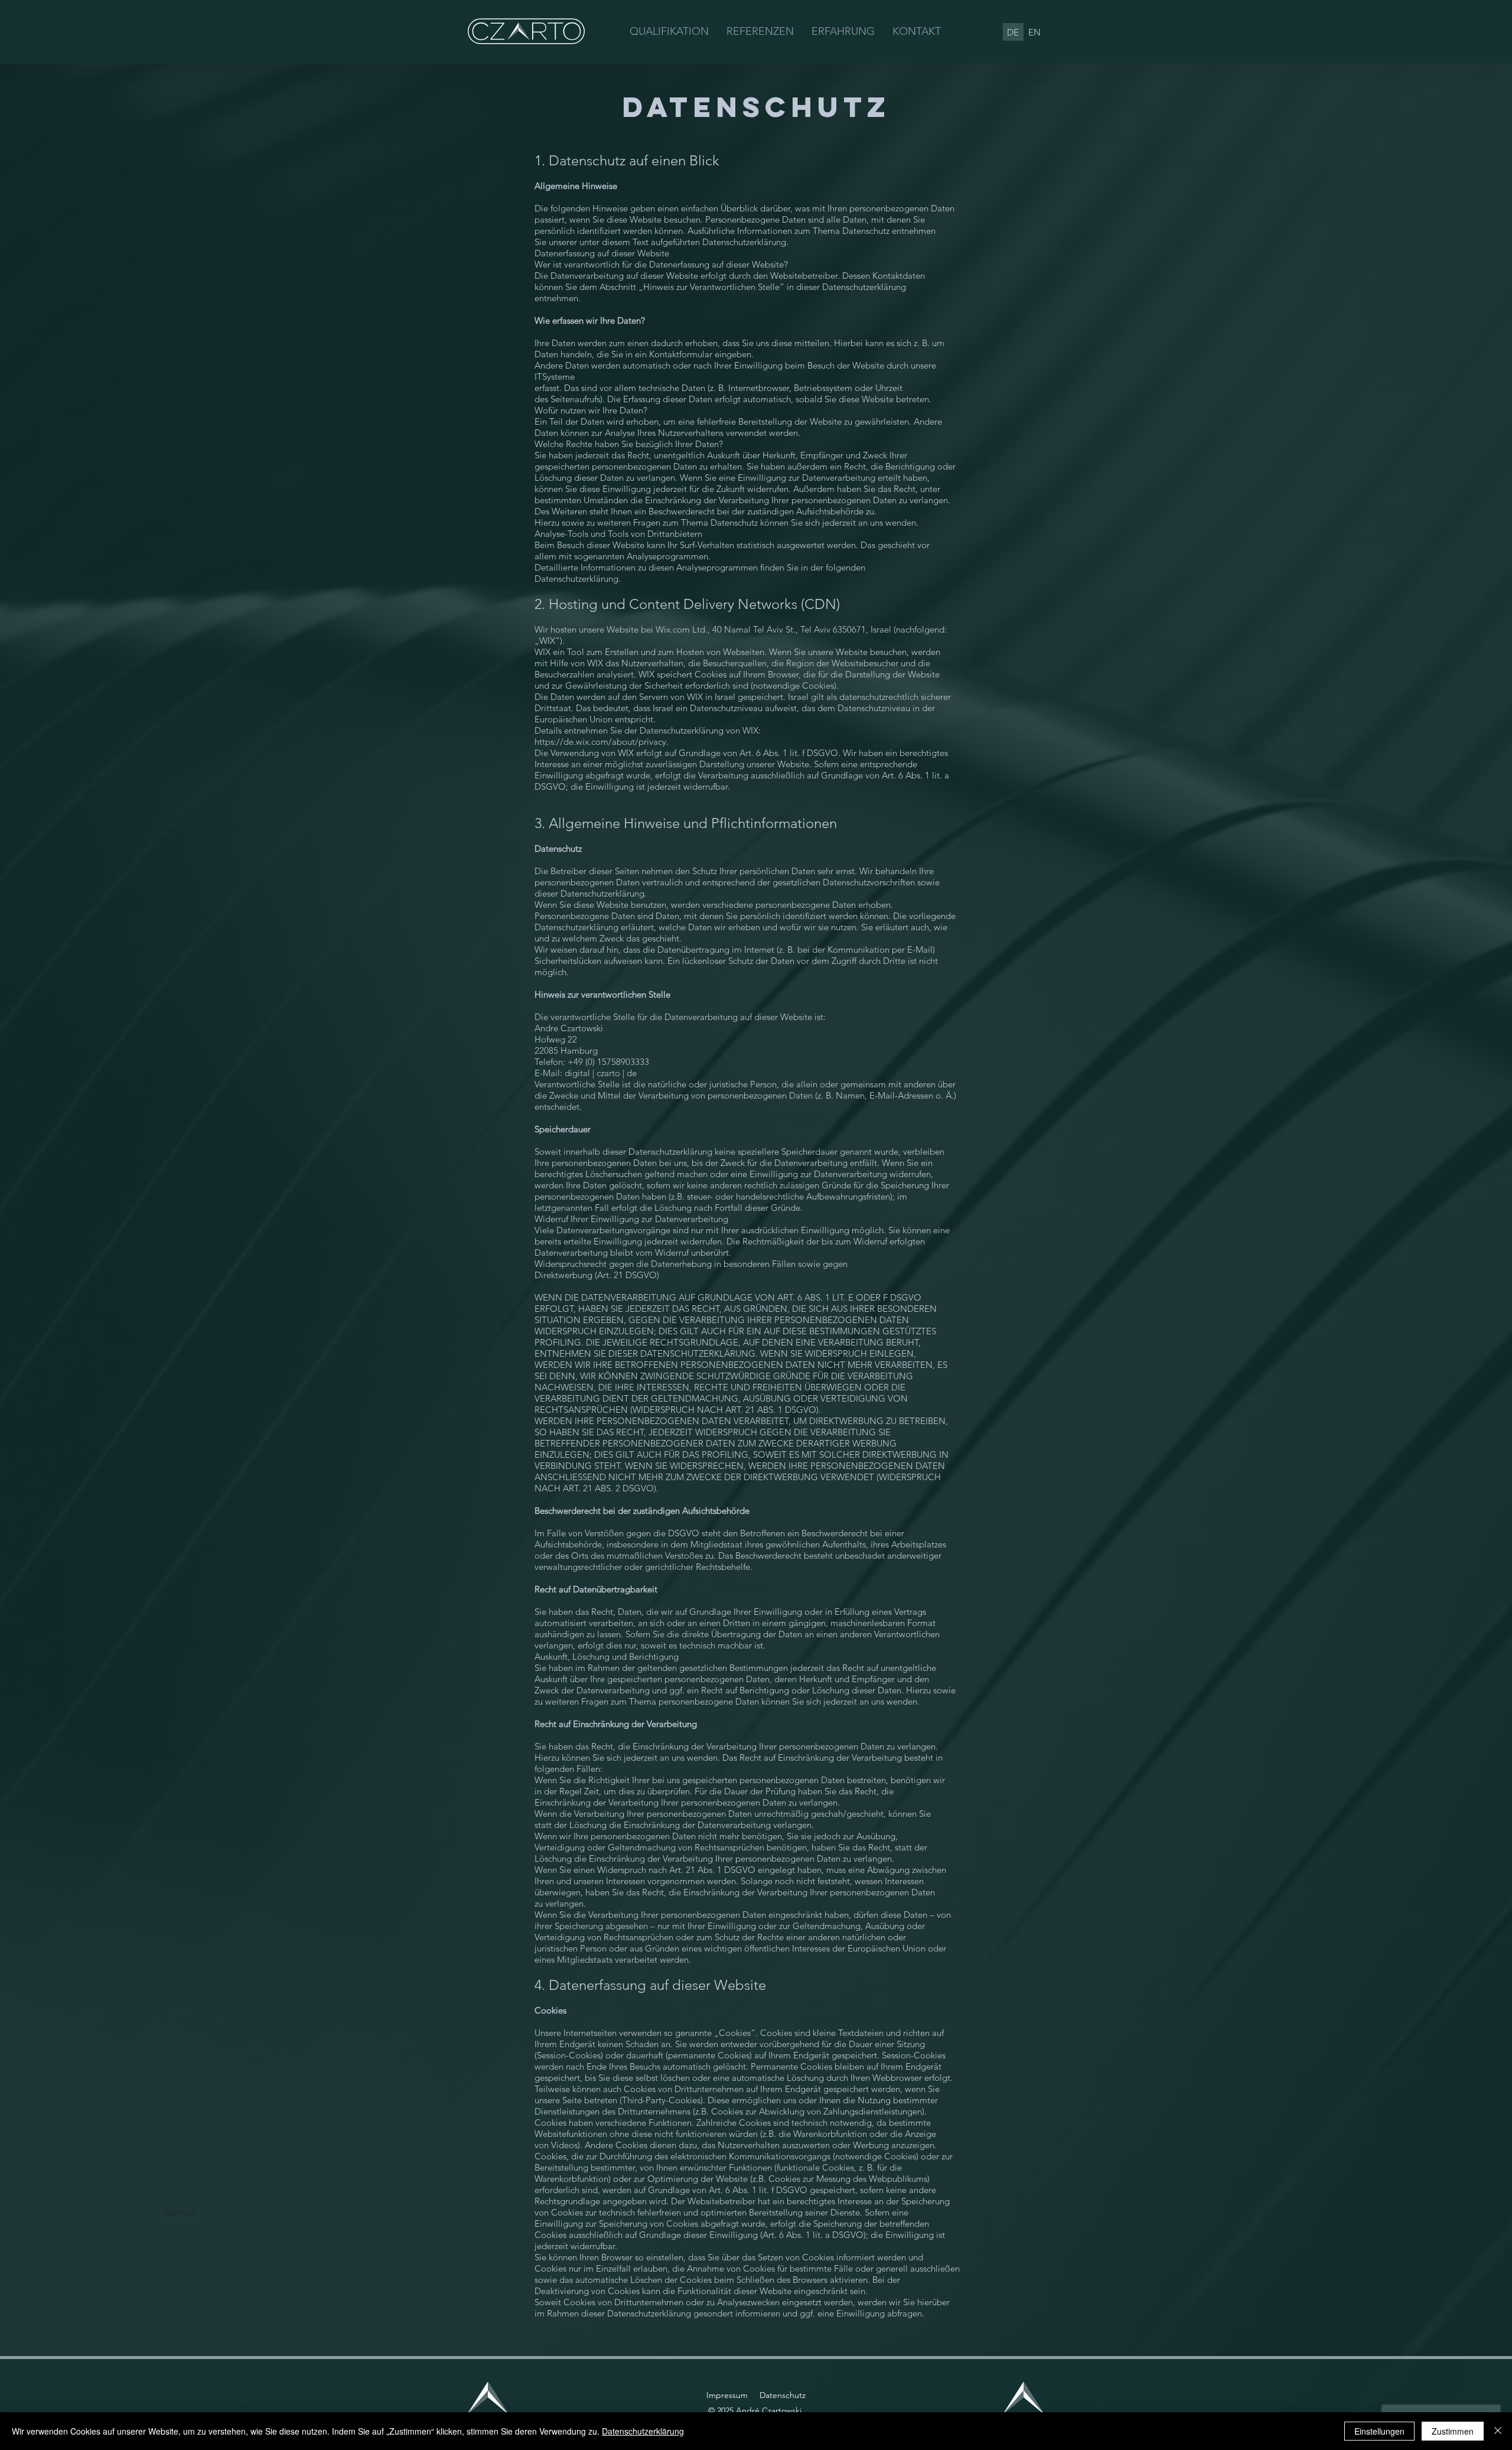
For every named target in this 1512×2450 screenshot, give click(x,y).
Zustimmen (1453, 2431)
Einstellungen (1379, 2431)
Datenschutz (783, 2395)
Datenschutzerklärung (643, 2431)
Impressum (727, 2395)
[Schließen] (1498, 2431)
